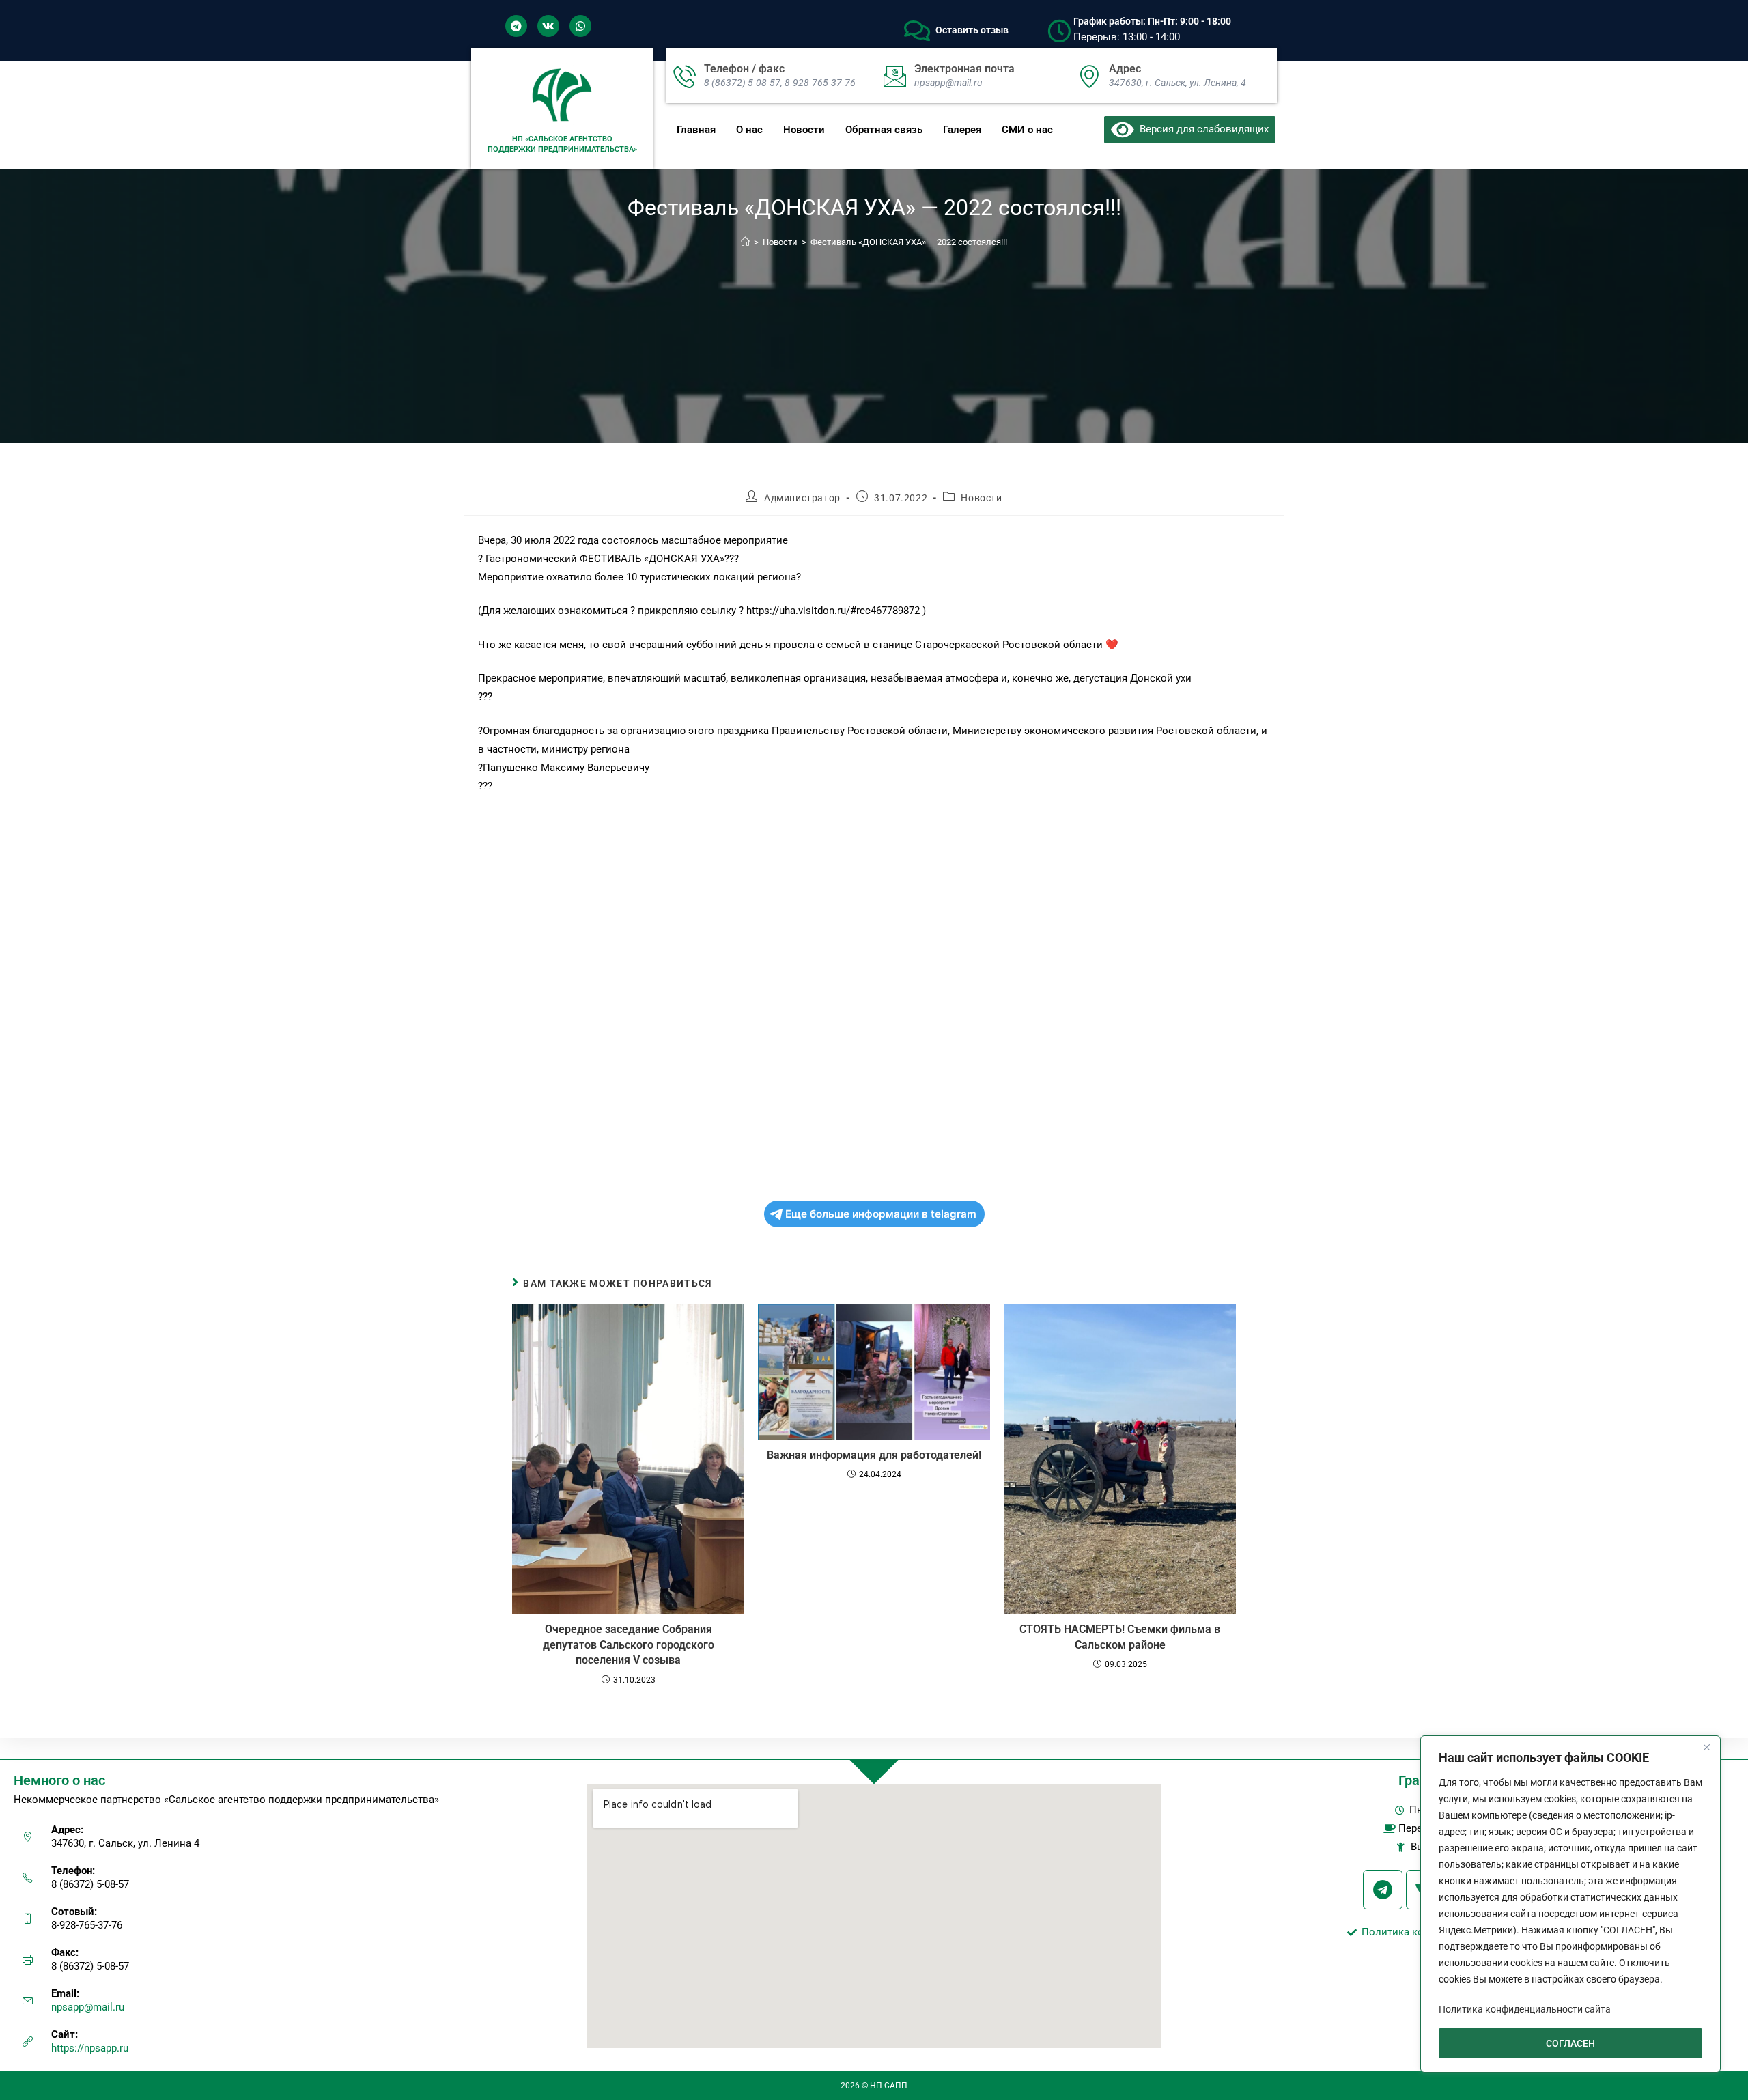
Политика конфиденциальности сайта (1525, 2009)
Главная (696, 130)
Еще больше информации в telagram (881, 1214)
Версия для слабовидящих (1201, 129)
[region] (1570, 1904)
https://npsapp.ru (90, 2048)
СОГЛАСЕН (1570, 2043)
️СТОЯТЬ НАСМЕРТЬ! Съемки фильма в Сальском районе (1120, 1637)
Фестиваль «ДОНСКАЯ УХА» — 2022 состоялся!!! (909, 242)
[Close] (1706, 1747)
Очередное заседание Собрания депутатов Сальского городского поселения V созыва (629, 1644)
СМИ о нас (1027, 130)
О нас (749, 130)
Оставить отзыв (972, 30)
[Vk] (548, 26)
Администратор (802, 498)
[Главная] (745, 242)
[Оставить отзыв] (917, 31)
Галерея (962, 130)
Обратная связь (884, 130)
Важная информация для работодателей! (874, 1455)
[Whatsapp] (580, 26)
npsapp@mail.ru (88, 2007)
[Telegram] (516, 26)
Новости (804, 130)
